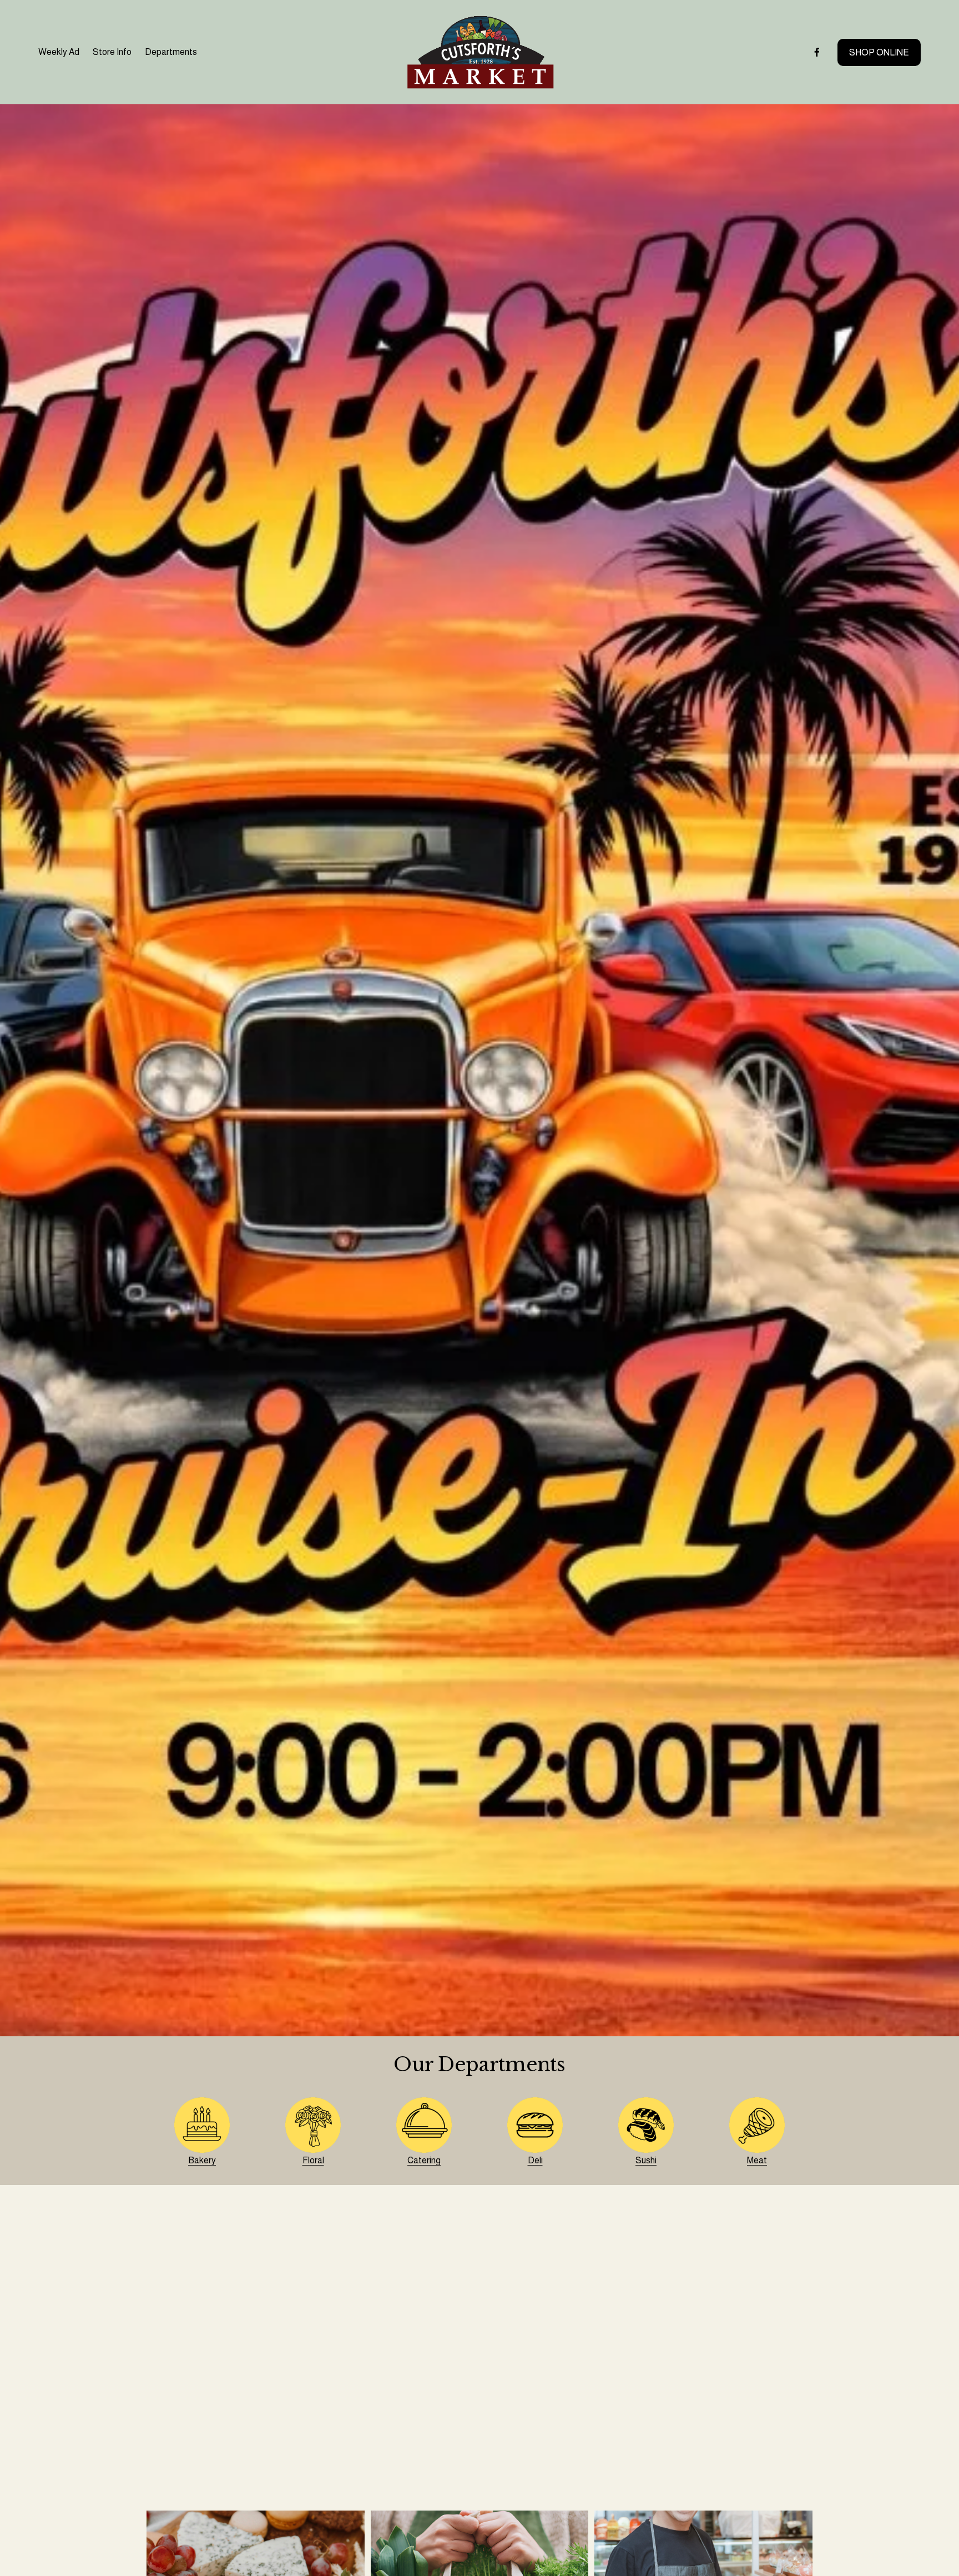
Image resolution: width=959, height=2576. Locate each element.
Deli (535, 2160)
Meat (757, 2160)
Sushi (646, 2160)
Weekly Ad (59, 52)
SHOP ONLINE (879, 52)
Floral (313, 2160)
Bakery (202, 2160)
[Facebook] (817, 52)
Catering (424, 2160)
